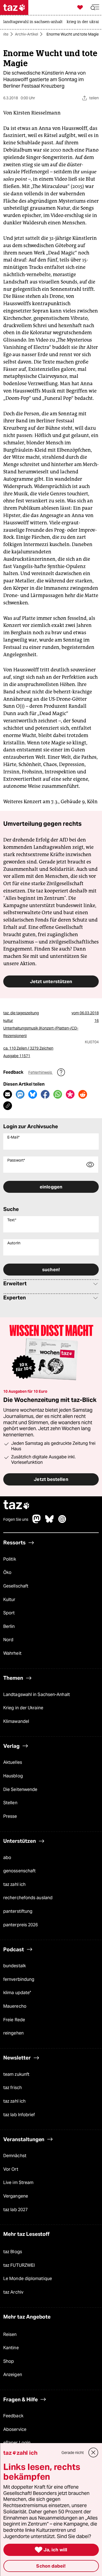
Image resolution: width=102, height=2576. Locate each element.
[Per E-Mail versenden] (8, 1094)
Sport (9, 1613)
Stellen (10, 1803)
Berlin (9, 1626)
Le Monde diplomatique (28, 2279)
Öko (7, 1572)
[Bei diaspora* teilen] (70, 1094)
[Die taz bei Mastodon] (37, 1522)
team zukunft (16, 2074)
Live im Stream (18, 2183)
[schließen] (93, 2453)
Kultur (9, 1600)
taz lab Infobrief (19, 2115)
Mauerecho (15, 2006)
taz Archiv (13, 2292)
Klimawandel (16, 1721)
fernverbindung (19, 1979)
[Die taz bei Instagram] (62, 1522)
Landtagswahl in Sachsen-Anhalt (37, 1695)
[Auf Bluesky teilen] (33, 1094)
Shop (9, 2361)
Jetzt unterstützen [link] (51, 981)
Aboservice (15, 2429)
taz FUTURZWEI (19, 2265)
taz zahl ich (14, 1884)
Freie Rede (14, 2020)
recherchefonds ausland (28, 1898)
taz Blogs (13, 2252)
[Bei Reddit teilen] (83, 1094)
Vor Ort (11, 2169)
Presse (10, 1816)
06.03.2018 (89, 1013)
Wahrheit (12, 1653)
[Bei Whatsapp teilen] (58, 1094)
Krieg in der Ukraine (23, 1708)
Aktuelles (13, 1762)
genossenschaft (19, 1871)
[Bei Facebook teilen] (45, 1094)
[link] (34, 22)
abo (7, 1858)
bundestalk (15, 1966)
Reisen (10, 2334)
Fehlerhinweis (41, 1072)
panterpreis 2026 (21, 1925)
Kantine (11, 2348)
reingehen (13, 2033)
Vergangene (16, 2196)
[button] (95, 7)
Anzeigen (13, 2375)
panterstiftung (18, 1911)
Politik (10, 1559)
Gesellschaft (16, 1586)
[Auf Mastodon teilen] (20, 1094)
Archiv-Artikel (27, 34)
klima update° (17, 1993)
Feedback (13, 2416)
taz (17, 1505)
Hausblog (13, 1776)
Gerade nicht (73, 2453)
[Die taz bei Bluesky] (50, 1522)
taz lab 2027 (16, 2210)
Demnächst (15, 2156)
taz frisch (13, 2088)
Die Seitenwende (20, 1789)
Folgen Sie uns (16, 1519)
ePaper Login (17, 2443)
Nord (8, 1640)
